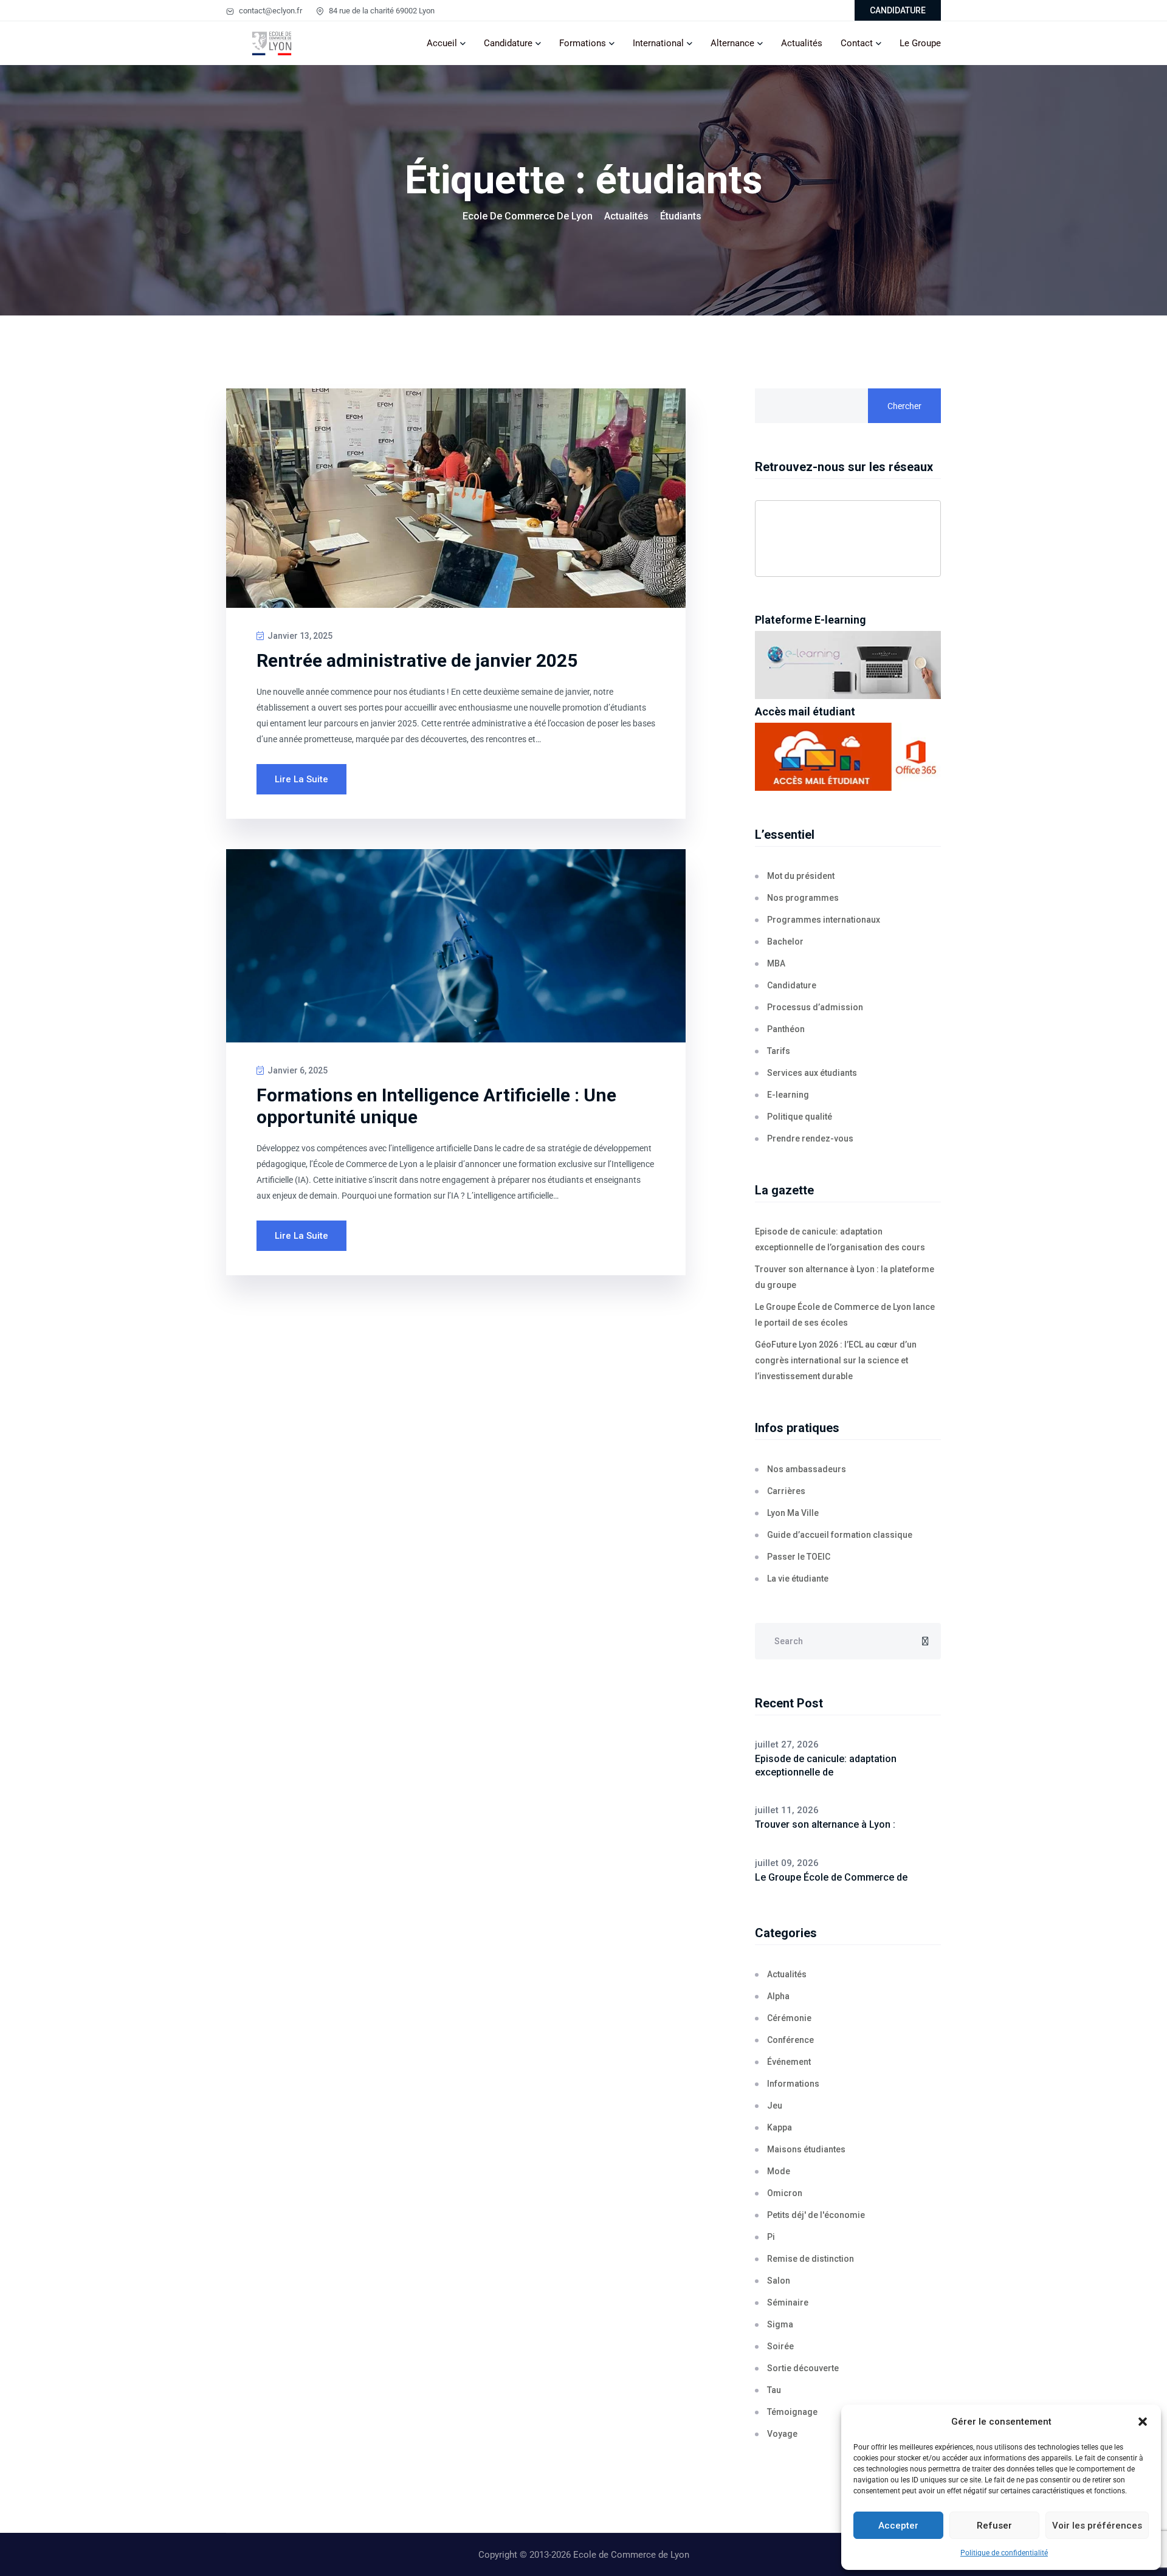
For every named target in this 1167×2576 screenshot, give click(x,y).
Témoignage (792, 2412)
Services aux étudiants (812, 1073)
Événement (789, 2062)
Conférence (790, 2040)
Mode (779, 2171)
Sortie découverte (803, 2368)
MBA (776, 963)
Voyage (782, 2434)
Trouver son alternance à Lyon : (825, 1824)
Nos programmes (803, 898)
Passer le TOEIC (799, 1557)
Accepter (898, 2526)
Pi (771, 2237)
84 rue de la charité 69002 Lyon (381, 11)
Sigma (780, 2324)
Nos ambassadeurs (807, 1469)
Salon (779, 2281)
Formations (583, 43)
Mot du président (801, 876)
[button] (1143, 2422)
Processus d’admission (815, 1007)
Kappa (780, 2127)
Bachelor (785, 942)
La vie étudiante (798, 1579)
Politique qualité (800, 1117)
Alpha (778, 1996)
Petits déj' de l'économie (816, 2215)
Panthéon (786, 1029)
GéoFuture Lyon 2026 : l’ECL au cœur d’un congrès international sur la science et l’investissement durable (836, 1360)
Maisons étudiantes (806, 2149)
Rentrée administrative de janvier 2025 (417, 660)
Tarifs (779, 1051)
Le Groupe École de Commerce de (831, 1877)
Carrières (786, 1491)
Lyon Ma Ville (793, 1513)
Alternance (732, 43)
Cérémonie (789, 2018)
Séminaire (788, 2302)
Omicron (785, 2193)
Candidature (508, 43)
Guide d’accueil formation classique (840, 1535)
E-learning (788, 1095)
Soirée (780, 2346)
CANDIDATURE (898, 10)
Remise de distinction (811, 2259)
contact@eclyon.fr (270, 11)
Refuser (994, 2526)
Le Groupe (920, 43)
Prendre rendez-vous (810, 1138)
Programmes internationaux (824, 920)
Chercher (904, 406)
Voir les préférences (1097, 2526)
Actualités (802, 43)
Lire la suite (301, 779)
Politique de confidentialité (1004, 2553)
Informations (793, 2084)
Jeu (775, 2106)
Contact (857, 43)
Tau (774, 2390)
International (658, 43)
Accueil (442, 43)
